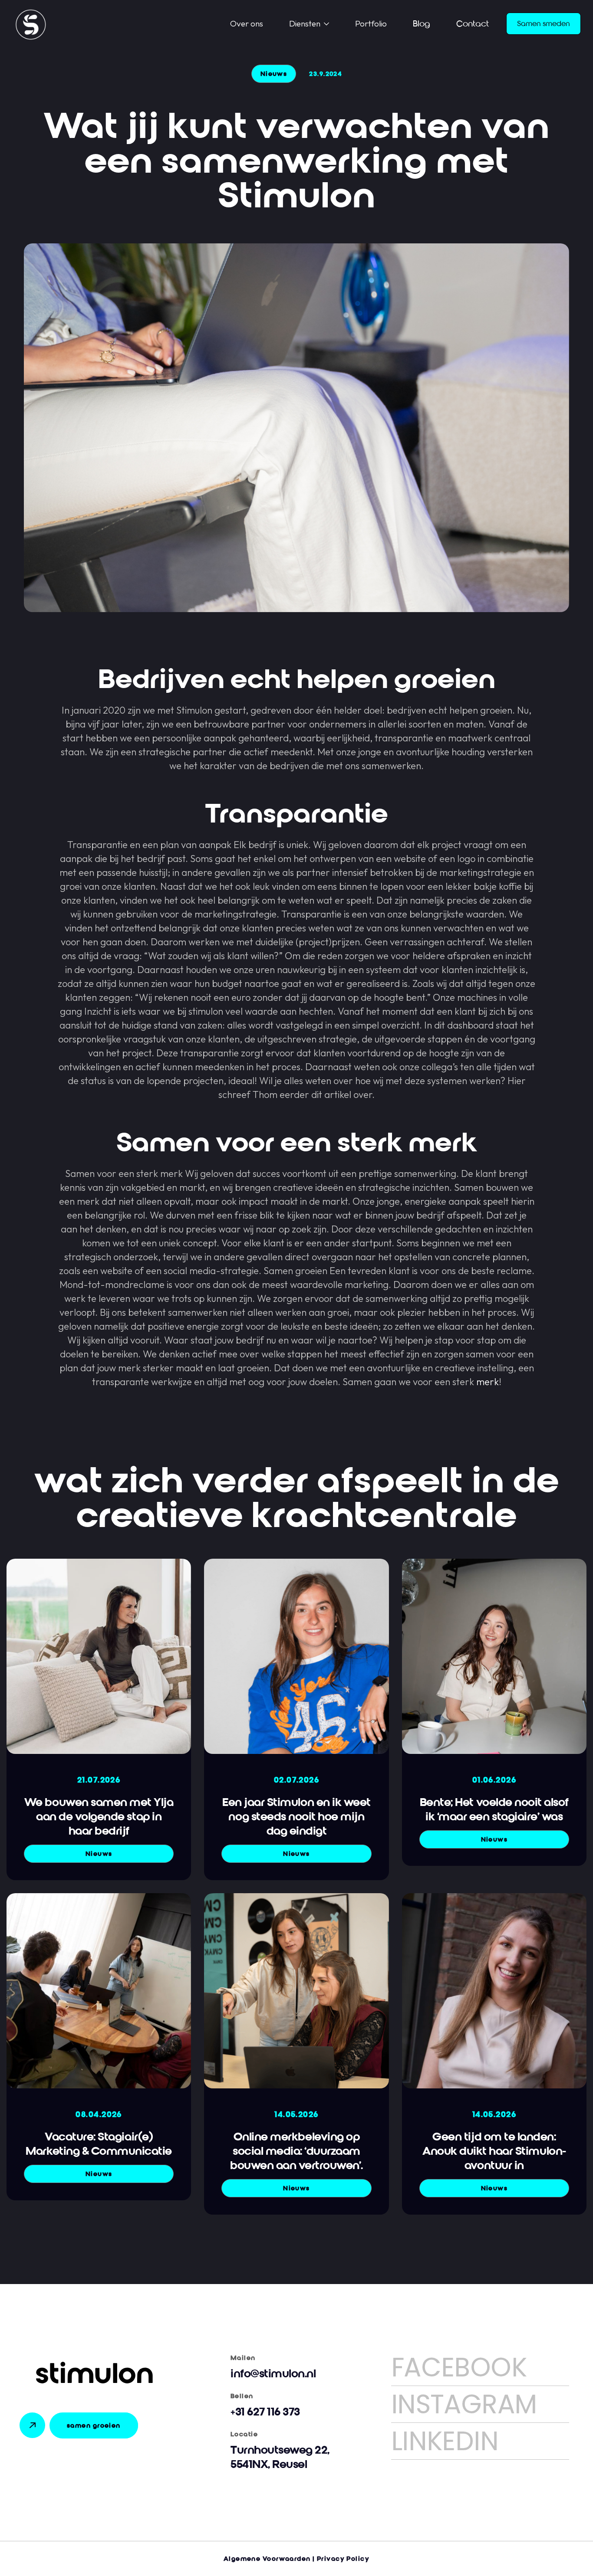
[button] (309, 24)
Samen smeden (544, 24)
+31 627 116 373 (265, 2412)
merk (488, 1382)
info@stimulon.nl (273, 2374)
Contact (473, 24)
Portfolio (371, 23)
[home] (35, 24)
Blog (422, 24)
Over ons (247, 23)
